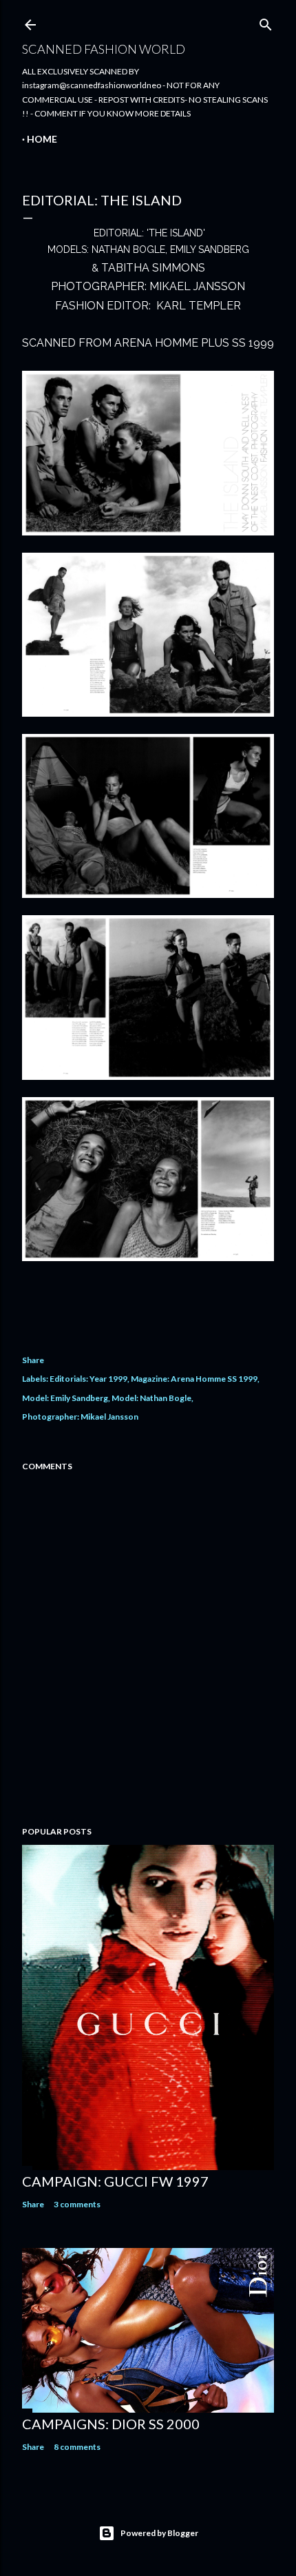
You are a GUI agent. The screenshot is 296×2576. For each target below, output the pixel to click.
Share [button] (33, 1360)
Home (42, 139)
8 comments (77, 2447)
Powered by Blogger (159, 2533)
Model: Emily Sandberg (65, 1398)
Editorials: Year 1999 (88, 1379)
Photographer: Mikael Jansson (80, 1417)
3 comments (77, 2204)
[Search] (266, 22)
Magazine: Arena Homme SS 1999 (194, 1379)
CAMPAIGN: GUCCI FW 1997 (115, 2181)
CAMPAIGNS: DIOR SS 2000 (111, 2424)
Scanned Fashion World (104, 49)
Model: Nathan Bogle (151, 1398)
